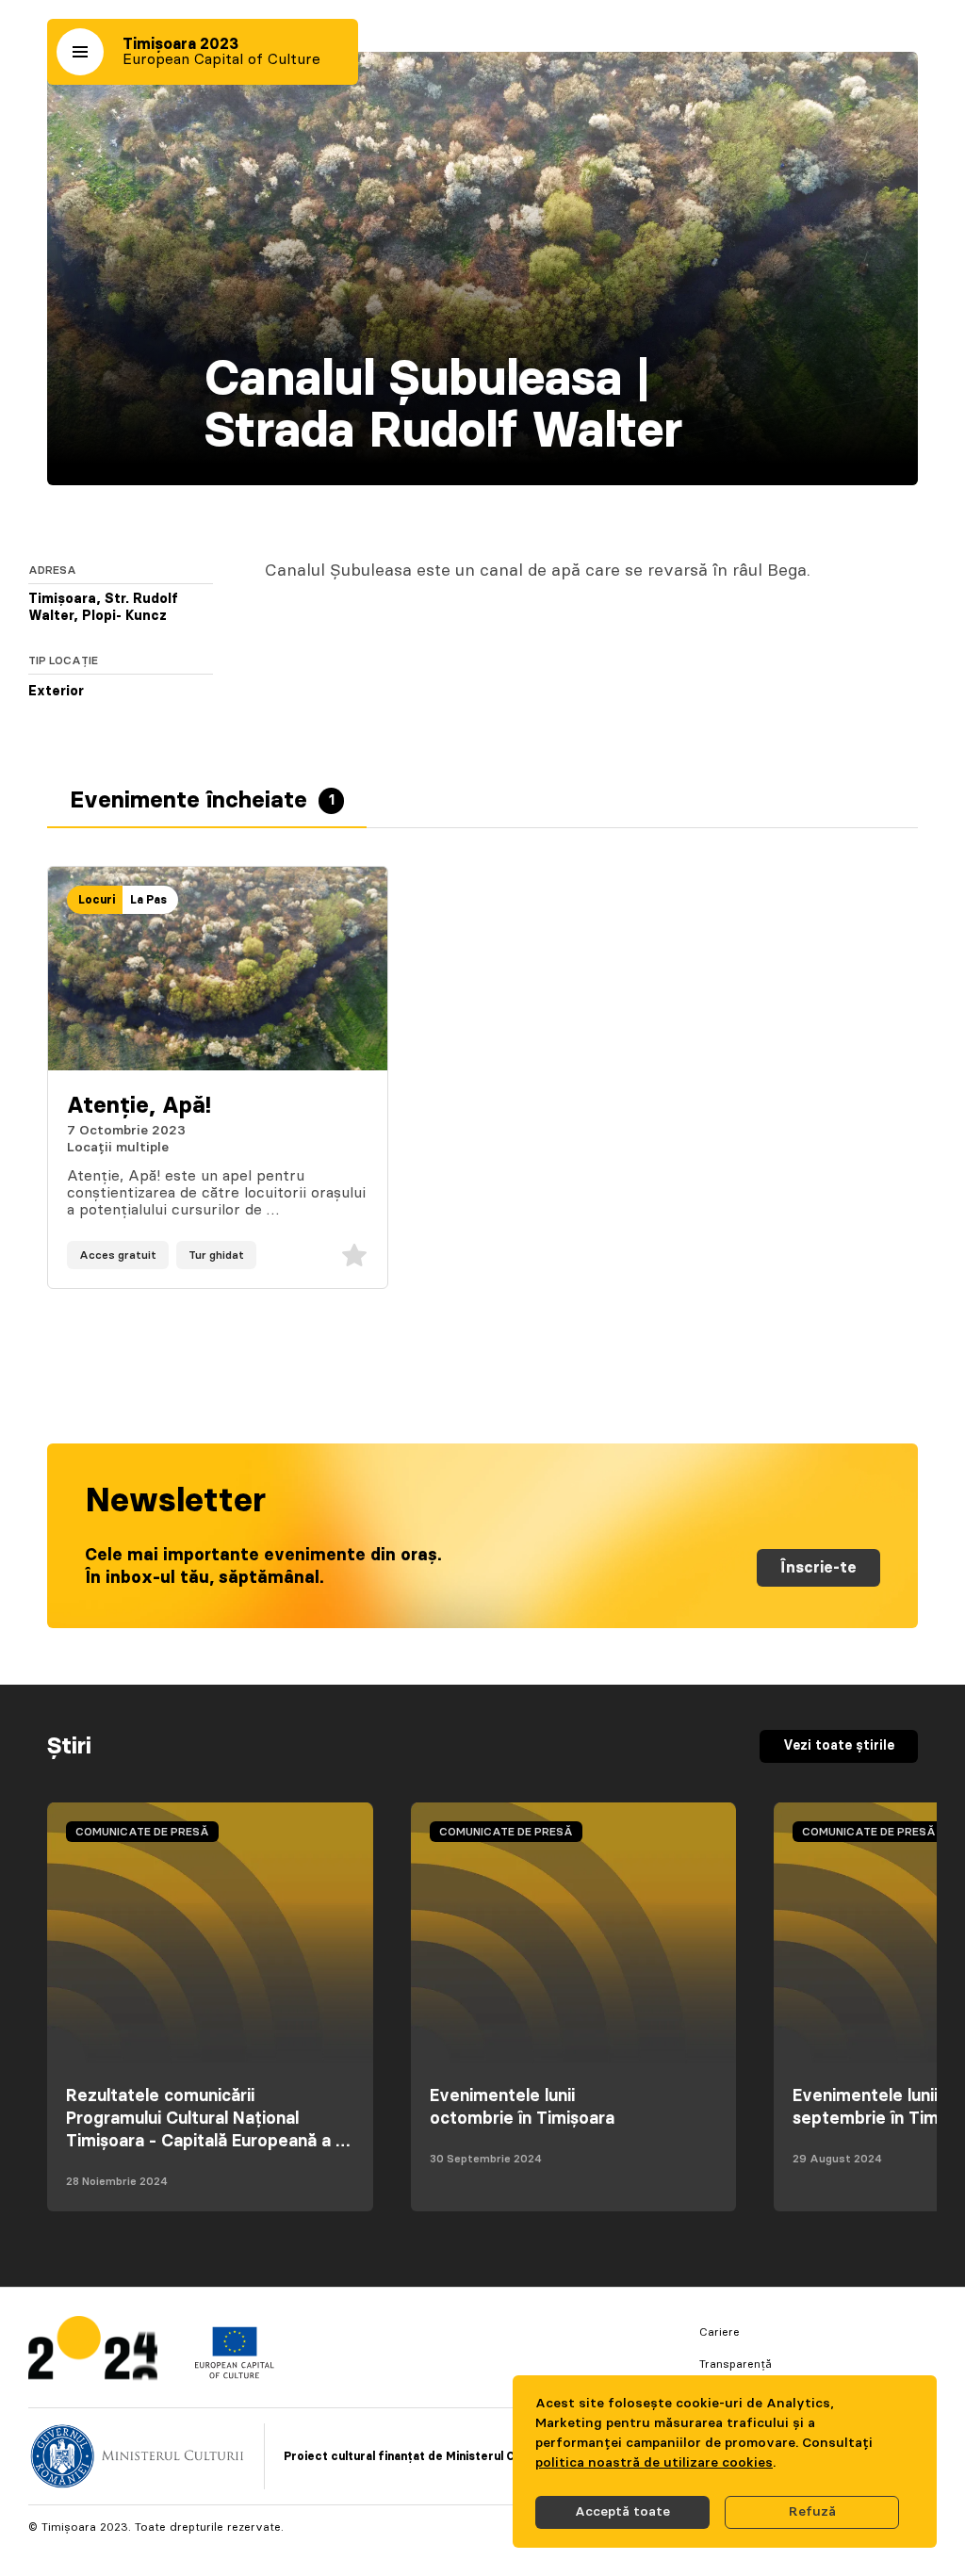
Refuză (812, 2512)
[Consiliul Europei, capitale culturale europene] (234, 2374)
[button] (80, 52)
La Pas (148, 900)
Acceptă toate (622, 2512)
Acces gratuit (118, 1255)
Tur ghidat (216, 1255)
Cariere (720, 2332)
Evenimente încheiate (202, 801)
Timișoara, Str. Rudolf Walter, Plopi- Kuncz (103, 608)
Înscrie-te (818, 1568)
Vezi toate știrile (839, 1746)
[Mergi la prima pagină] (93, 2352)
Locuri (97, 900)
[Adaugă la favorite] (354, 1255)
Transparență (736, 2364)
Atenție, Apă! (139, 1106)
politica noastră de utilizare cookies (654, 2463)
